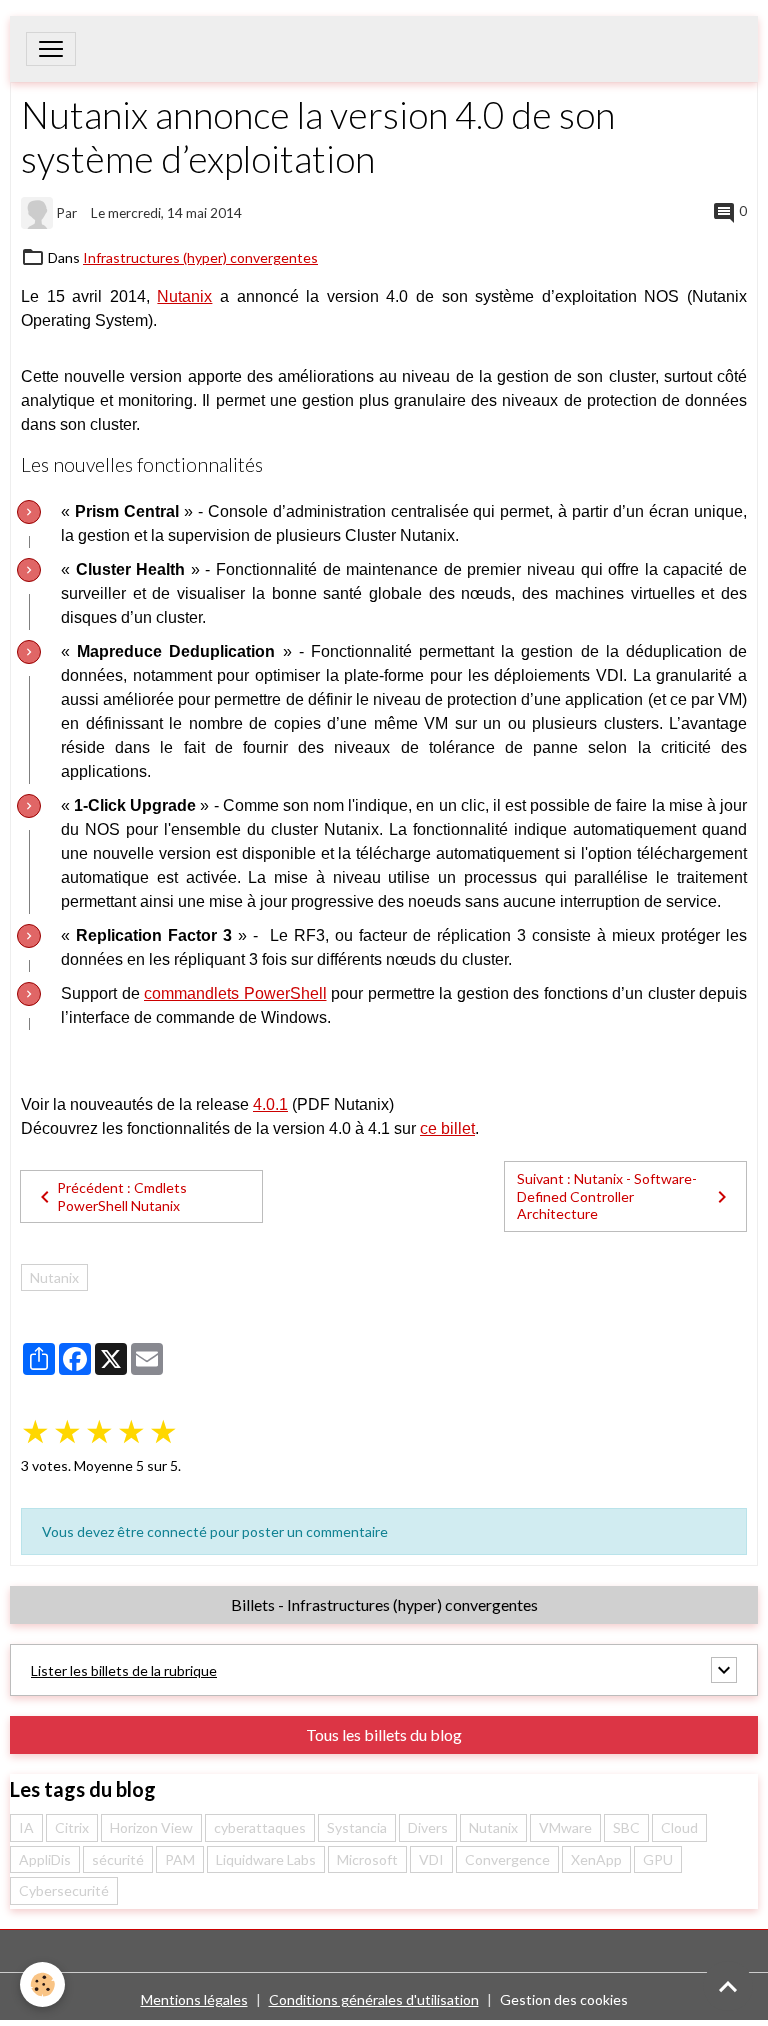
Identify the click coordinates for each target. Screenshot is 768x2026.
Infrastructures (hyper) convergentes (200, 257)
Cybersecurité (64, 1890)
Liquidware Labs (266, 1859)
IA (26, 1827)
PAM (180, 1859)
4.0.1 (270, 1104)
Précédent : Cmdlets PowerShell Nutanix (122, 1196)
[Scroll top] (728, 1986)
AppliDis (45, 1859)
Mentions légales (194, 1999)
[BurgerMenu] (51, 49)
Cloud (679, 1827)
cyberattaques (260, 1827)
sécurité (118, 1859)
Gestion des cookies (564, 1999)
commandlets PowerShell (235, 993)
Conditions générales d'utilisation (374, 1999)
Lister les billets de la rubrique (124, 1670)
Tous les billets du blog (384, 1734)
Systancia (357, 1827)
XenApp (596, 1859)
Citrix (72, 1827)
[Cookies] (42, 1984)
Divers (428, 1827)
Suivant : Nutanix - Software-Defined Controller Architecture (607, 1196)
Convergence (507, 1859)
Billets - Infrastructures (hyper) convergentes (384, 1604)
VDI (431, 1859)
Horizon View (151, 1827)
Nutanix (184, 296)
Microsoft (367, 1859)
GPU (658, 1859)
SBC (626, 1827)
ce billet (447, 1128)
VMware (565, 1827)
